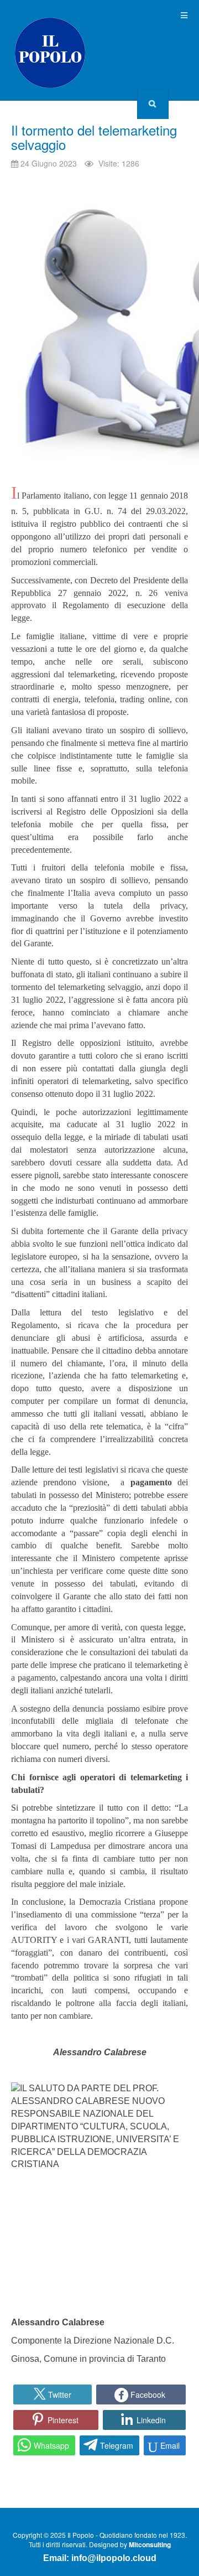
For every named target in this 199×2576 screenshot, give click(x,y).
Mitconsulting (150, 2544)
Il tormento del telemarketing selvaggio (94, 137)
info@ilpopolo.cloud (114, 2558)
